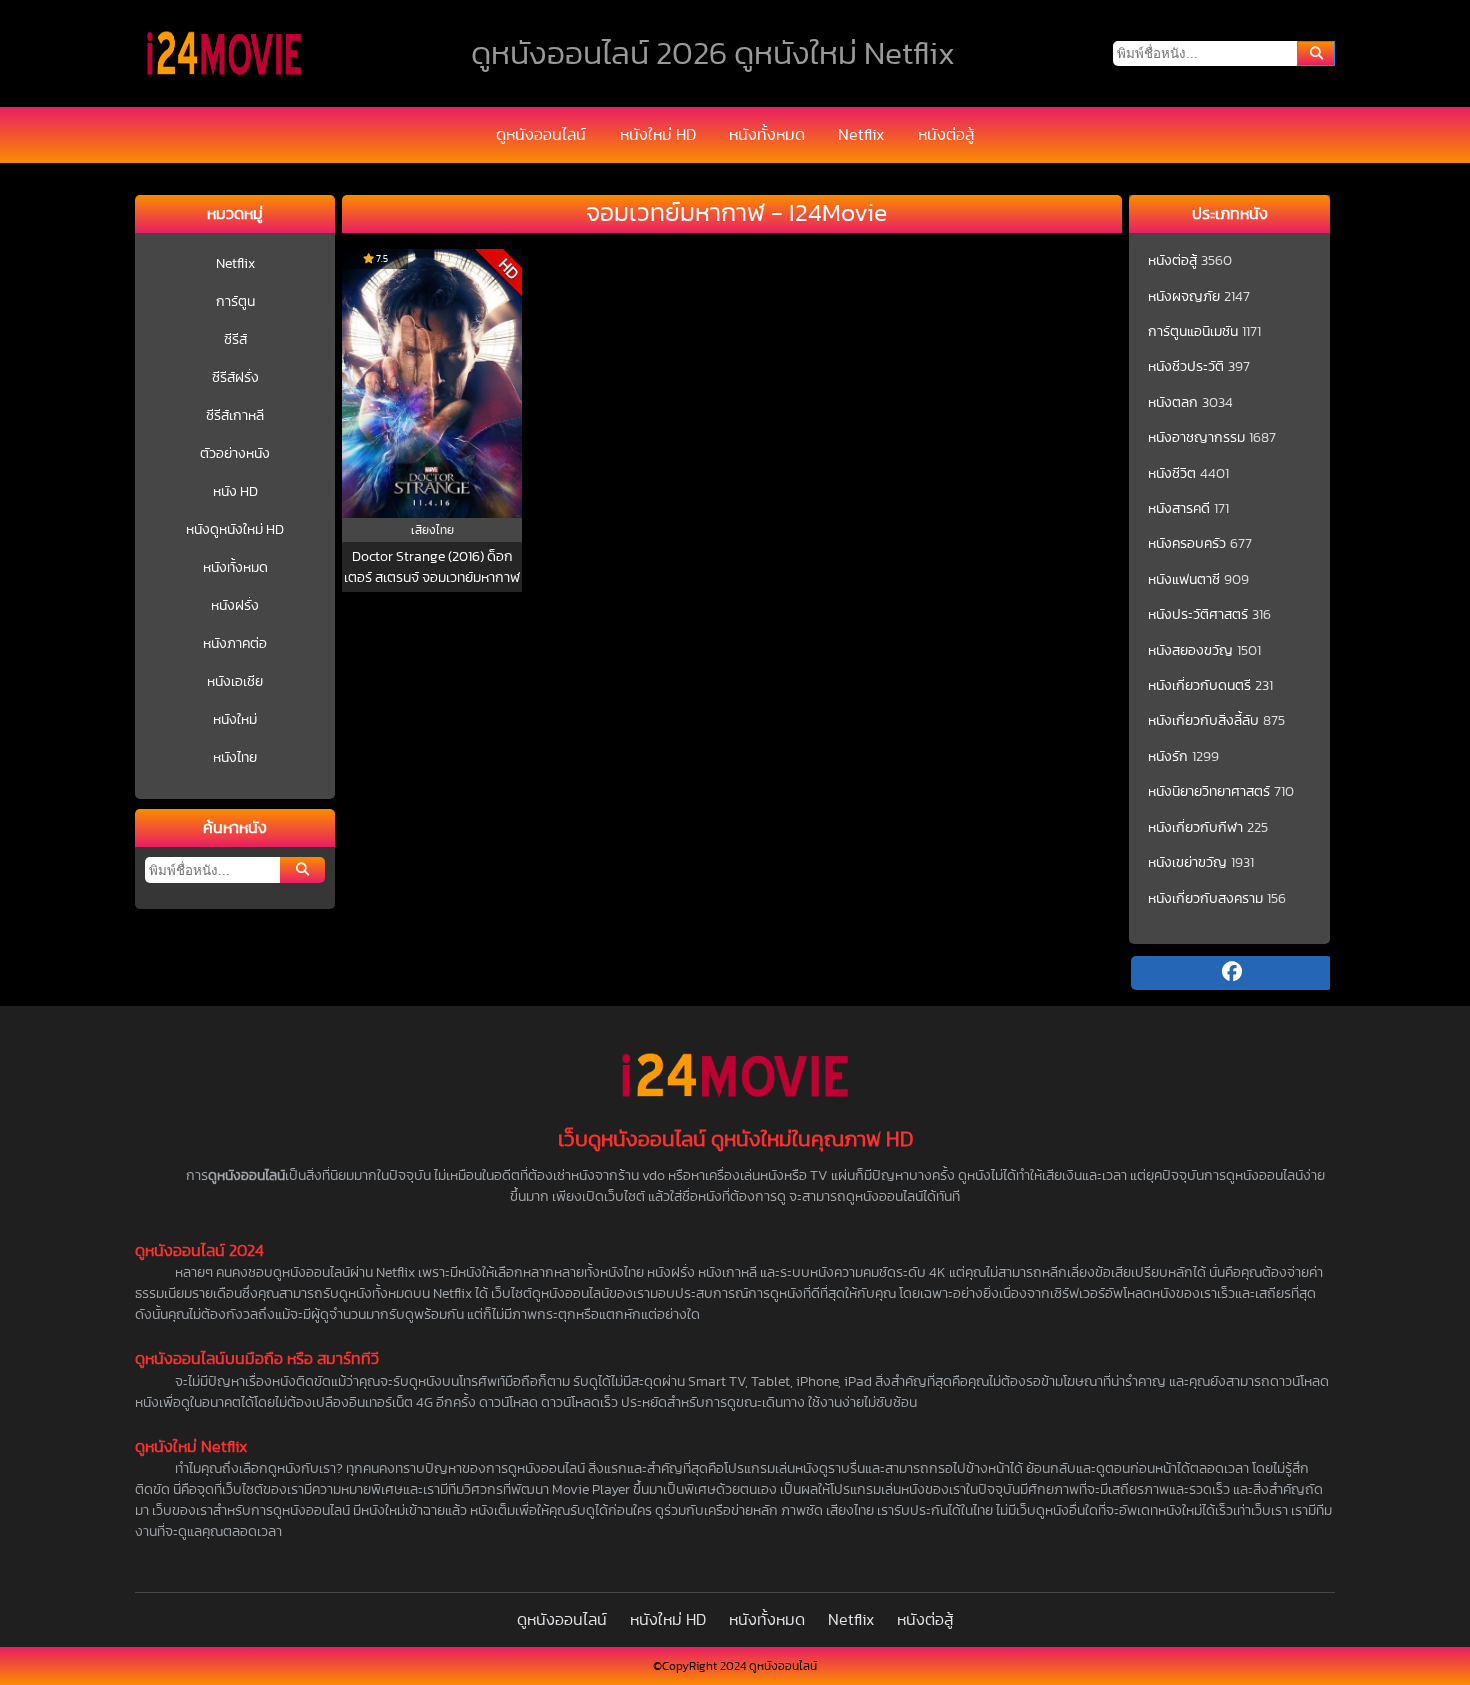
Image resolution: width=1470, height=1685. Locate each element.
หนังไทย (235, 758)
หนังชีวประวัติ (1186, 367)
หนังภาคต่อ (235, 644)
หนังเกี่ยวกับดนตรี (1199, 686)
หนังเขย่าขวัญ (1187, 863)
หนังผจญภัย (1184, 297)
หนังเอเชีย (235, 682)
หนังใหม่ (235, 720)
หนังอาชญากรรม (1196, 438)
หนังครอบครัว (1187, 544)
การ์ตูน (235, 302)
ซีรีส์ (235, 340)
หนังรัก (1168, 757)
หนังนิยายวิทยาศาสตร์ (1209, 792)
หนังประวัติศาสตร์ (1198, 615)
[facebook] (1231, 973)
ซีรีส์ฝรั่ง (235, 378)
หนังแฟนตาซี (1184, 580)
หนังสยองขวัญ (1190, 651)
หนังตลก (1173, 403)
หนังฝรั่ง (235, 606)
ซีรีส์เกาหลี (235, 416)
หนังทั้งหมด (767, 135)
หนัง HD (235, 492)
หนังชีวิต (1172, 474)
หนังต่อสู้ (946, 135)
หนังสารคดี (1179, 509)
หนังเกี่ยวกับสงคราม (1205, 899)
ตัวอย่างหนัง (235, 454)
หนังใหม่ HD (658, 135)
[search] (1316, 53)
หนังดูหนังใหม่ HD (235, 530)
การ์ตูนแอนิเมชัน (1193, 332)
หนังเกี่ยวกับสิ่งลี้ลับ (1203, 721)
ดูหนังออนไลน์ (541, 135)
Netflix (861, 135)
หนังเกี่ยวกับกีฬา (1195, 828)
